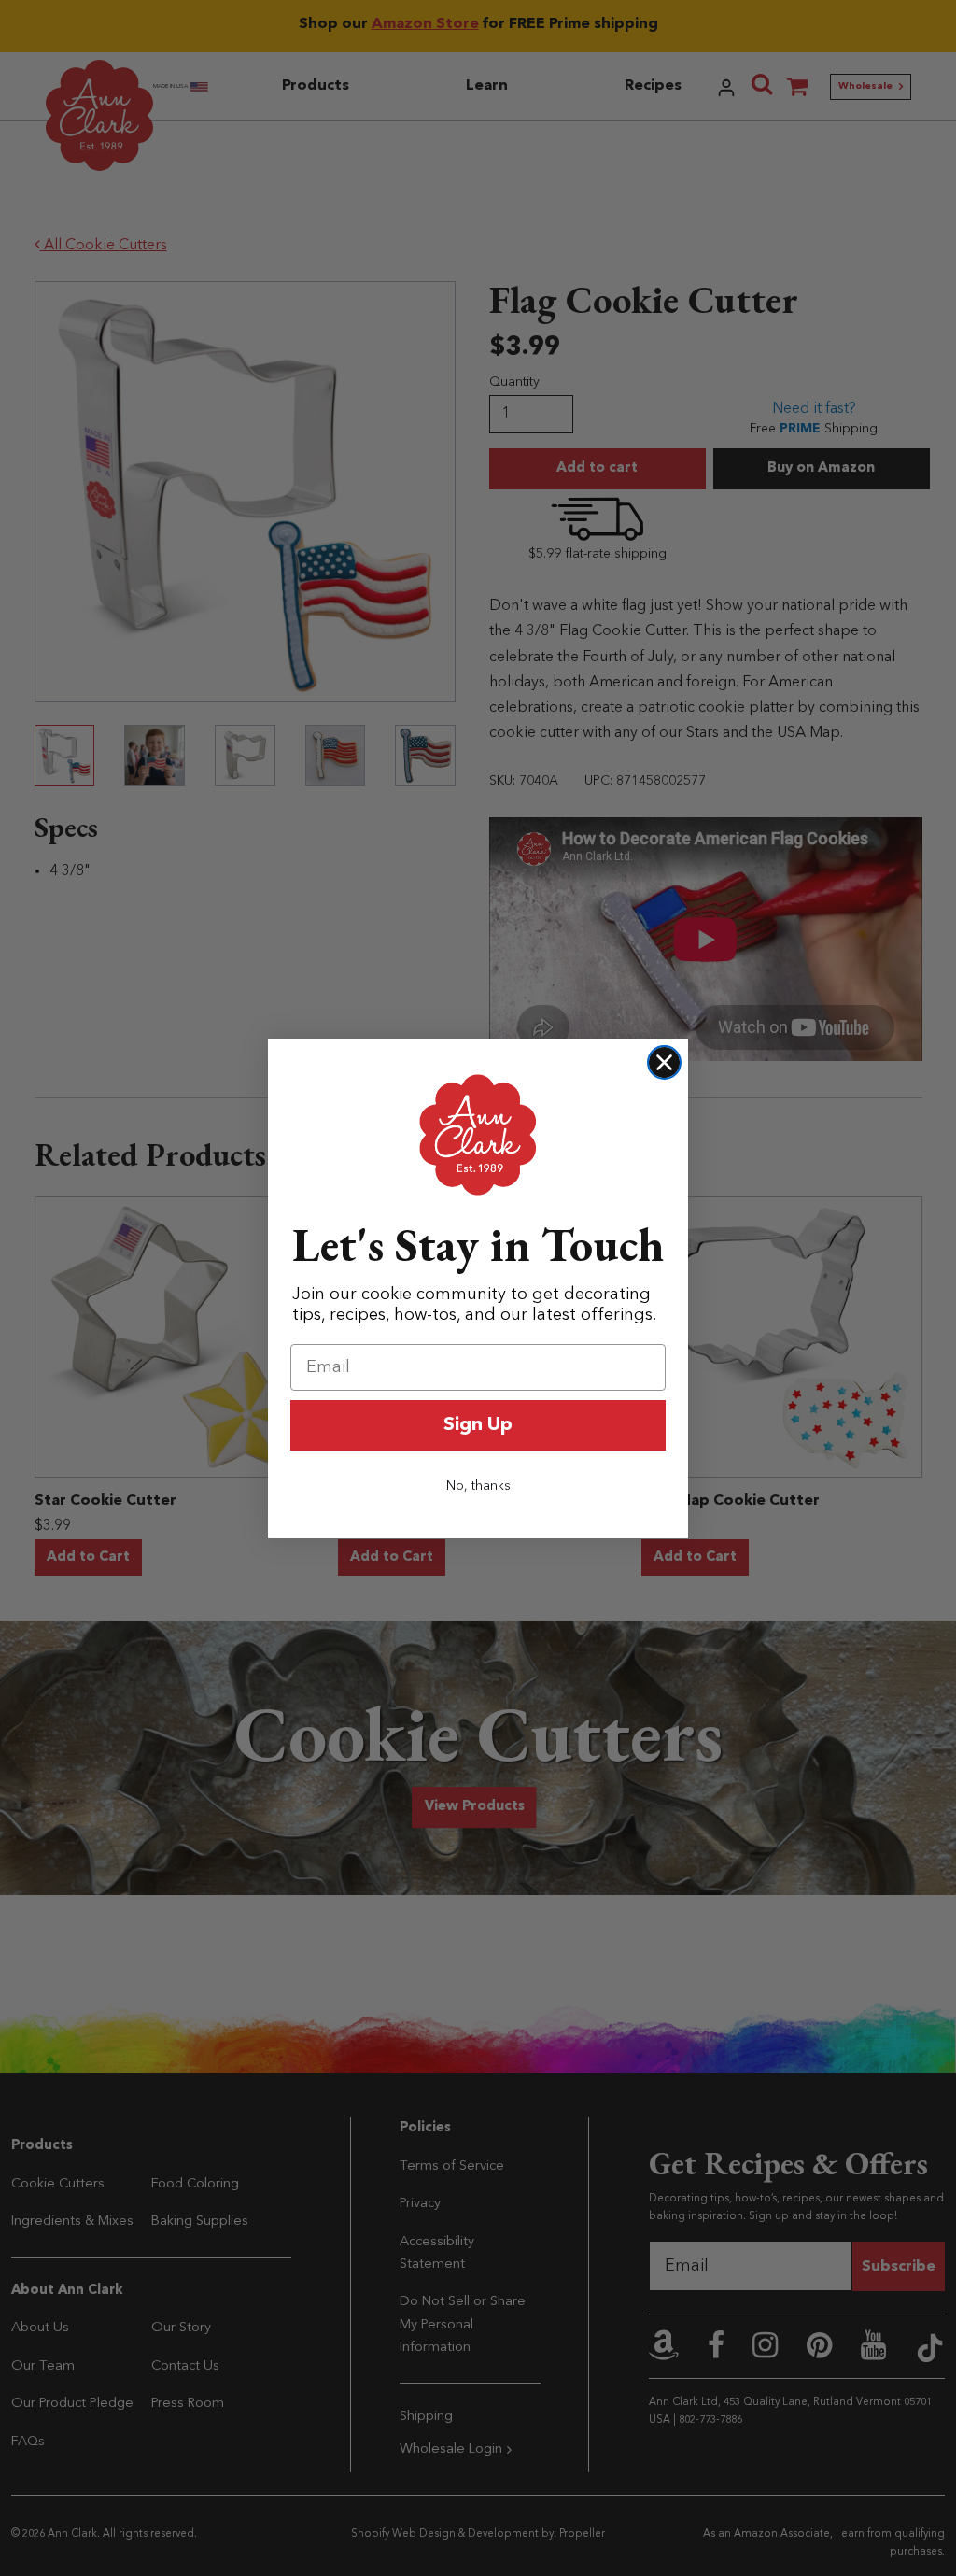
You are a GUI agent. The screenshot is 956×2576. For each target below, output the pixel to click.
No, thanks (478, 1486)
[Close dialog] (664, 1062)
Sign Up (478, 1425)
